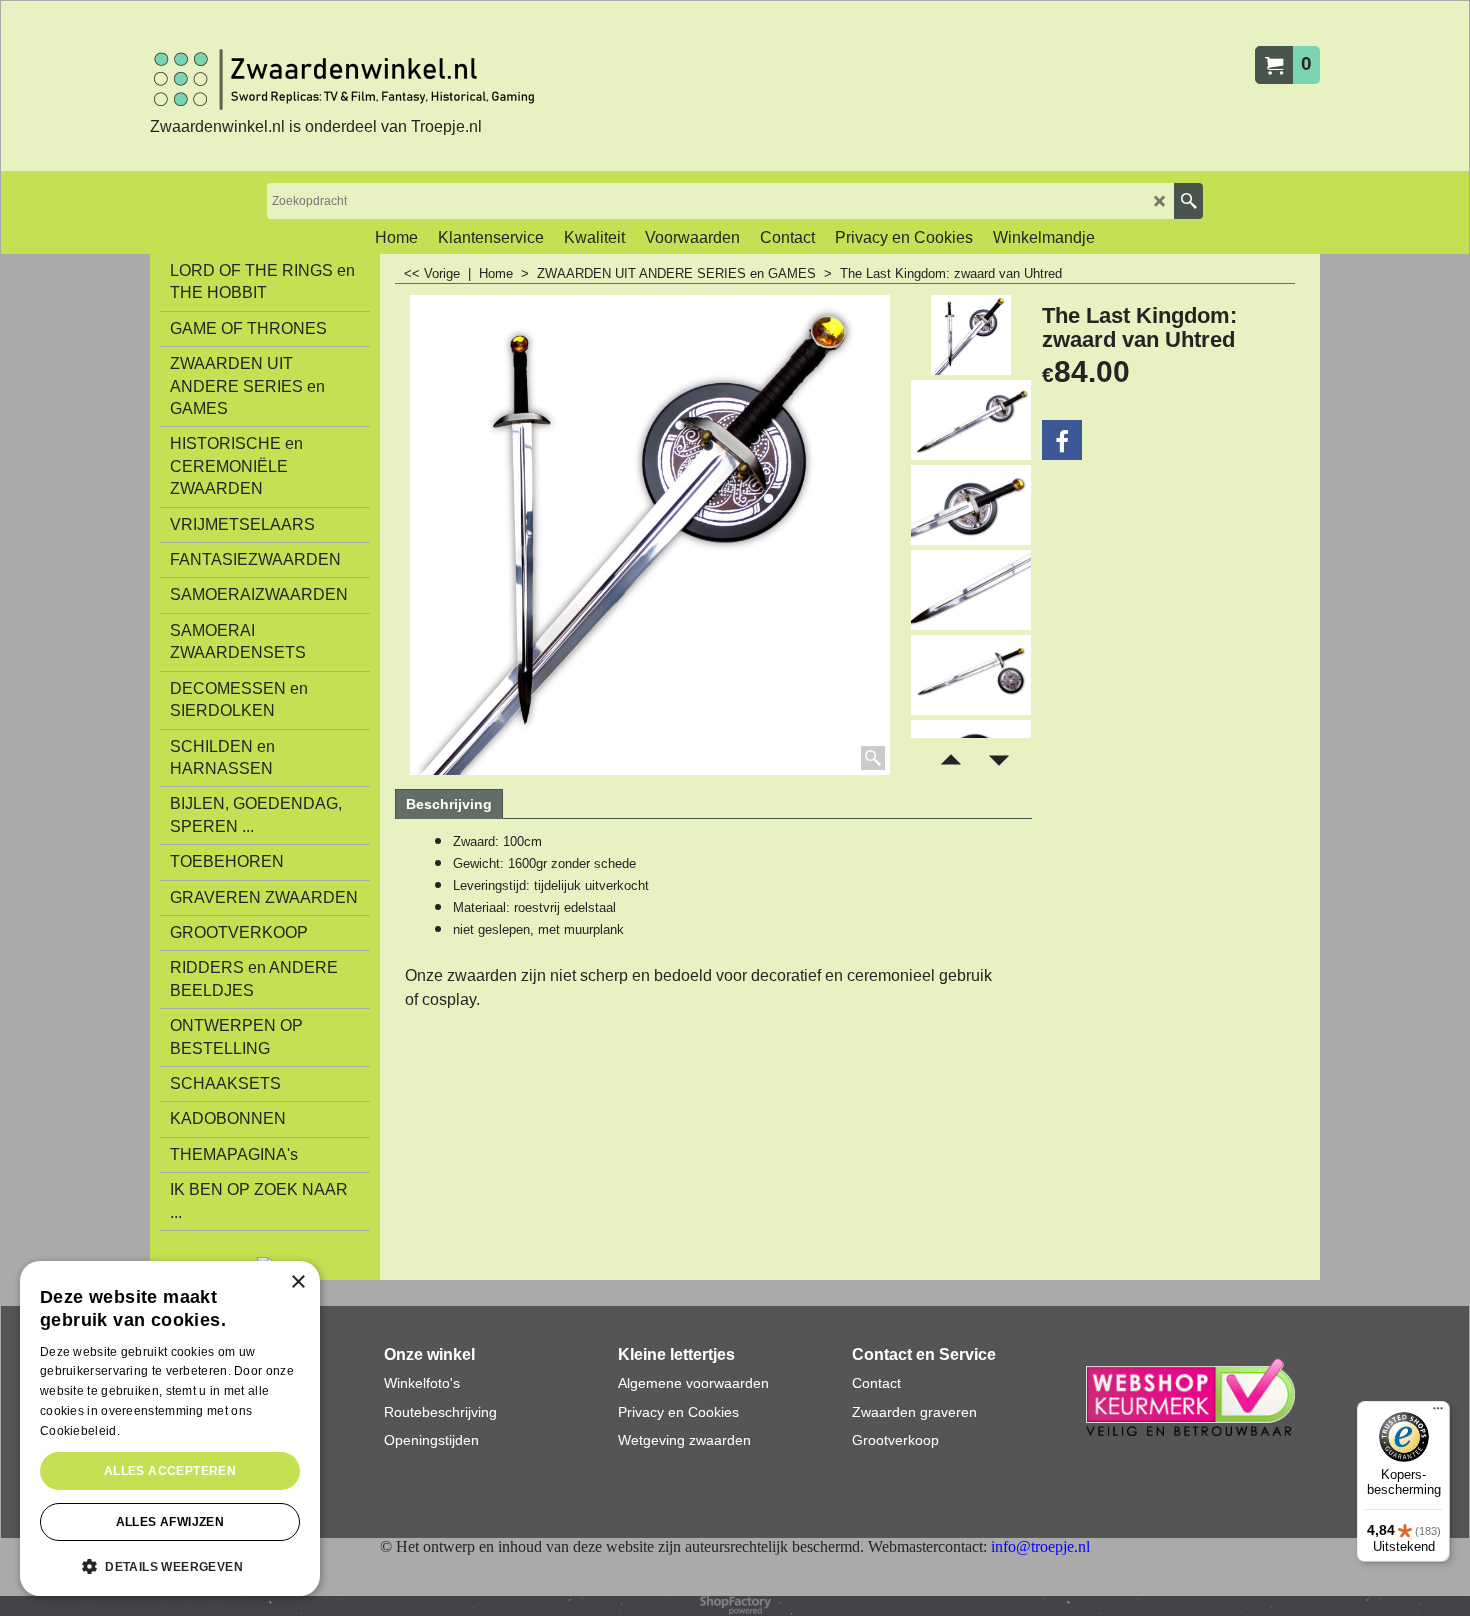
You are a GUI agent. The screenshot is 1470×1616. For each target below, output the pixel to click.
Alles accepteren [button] (170, 1471)
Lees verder (157, 1431)
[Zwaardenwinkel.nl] (350, 79)
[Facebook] (1062, 440)
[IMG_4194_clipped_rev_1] (970, 675)
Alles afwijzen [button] (170, 1522)
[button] (170, 1565)
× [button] (297, 1282)
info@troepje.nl (1040, 1546)
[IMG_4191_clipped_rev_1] (970, 590)
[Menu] (1438, 1413)
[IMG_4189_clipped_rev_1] (970, 420)
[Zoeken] (1188, 201)
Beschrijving (449, 804)
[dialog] (170, 1428)
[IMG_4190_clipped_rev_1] (970, 505)
